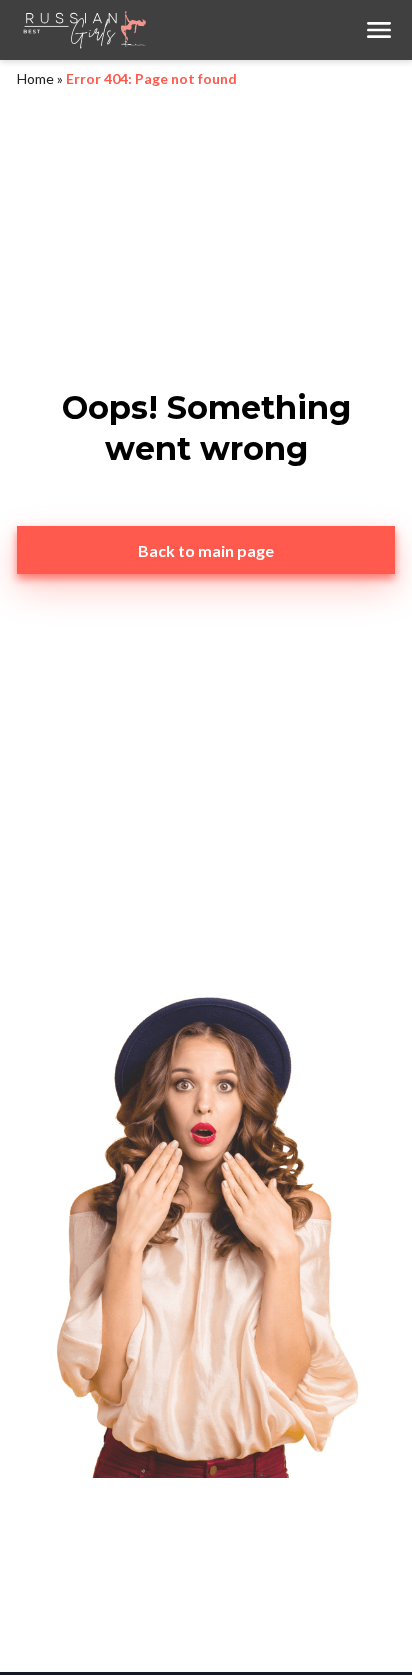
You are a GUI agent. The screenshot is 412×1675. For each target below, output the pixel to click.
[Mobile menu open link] (379, 30)
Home (35, 78)
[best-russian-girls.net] (190, 30)
